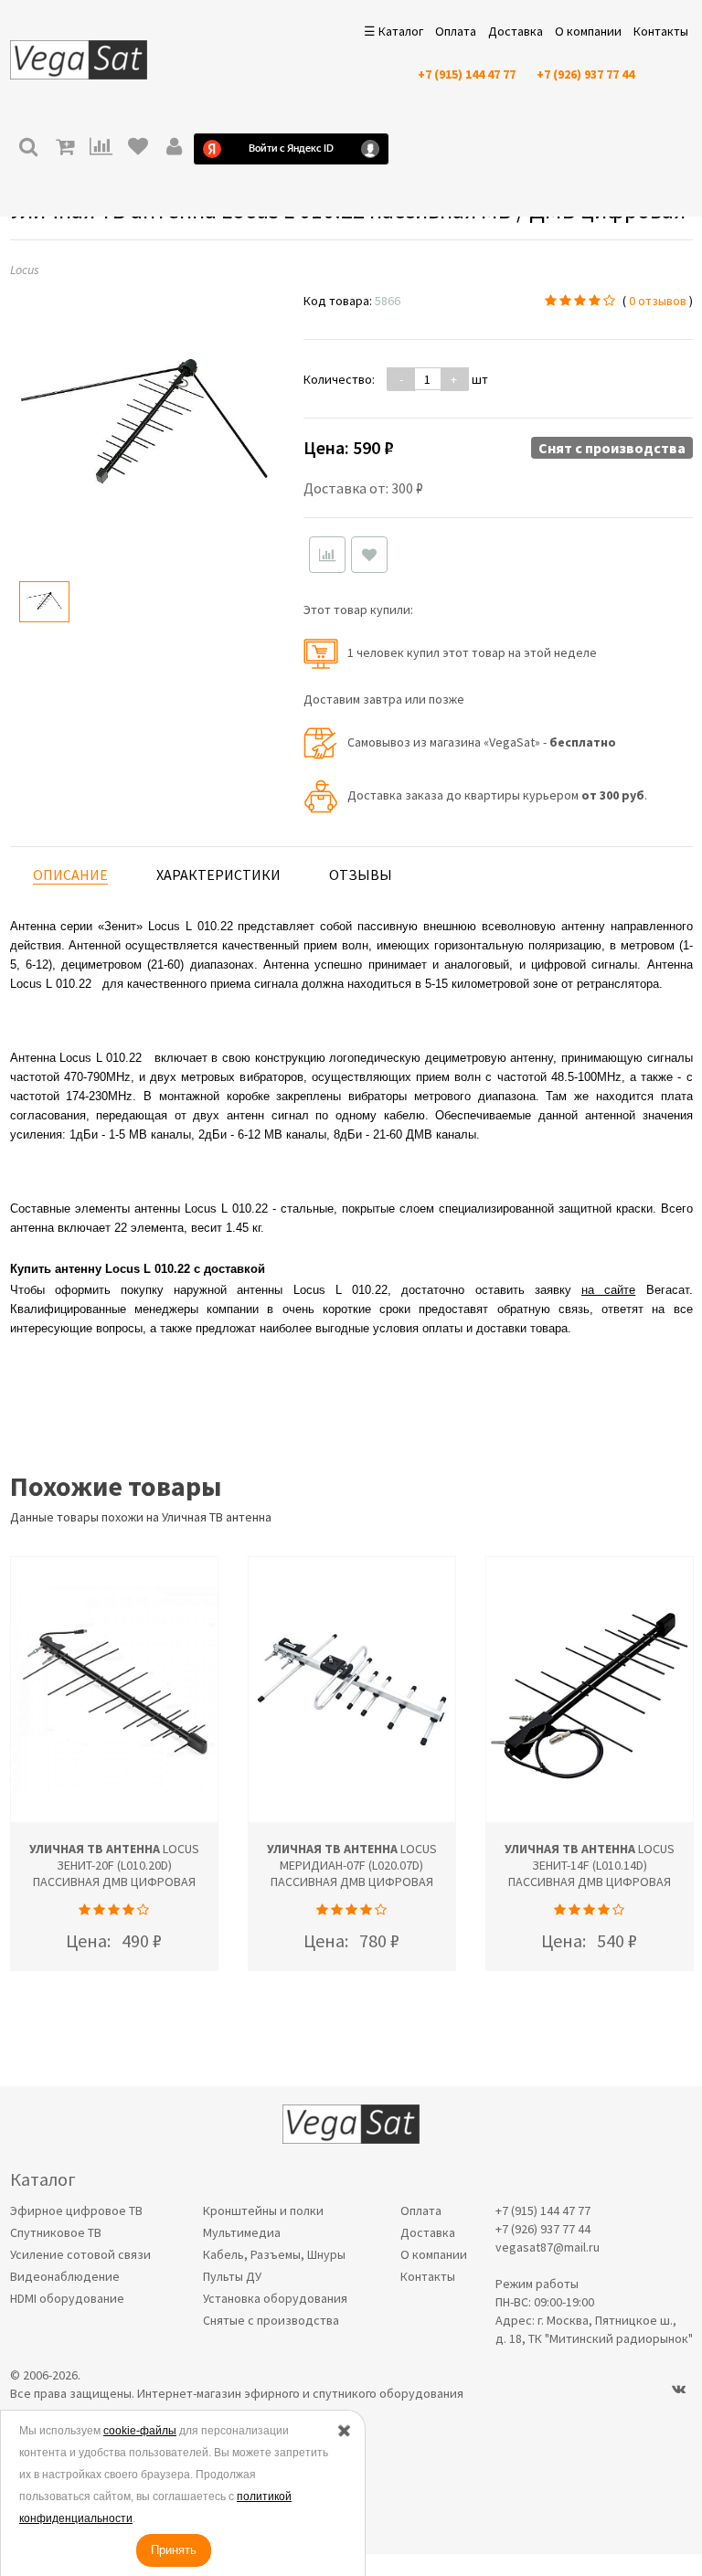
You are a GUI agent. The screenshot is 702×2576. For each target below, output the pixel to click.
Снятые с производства (271, 2320)
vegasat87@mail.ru (548, 2247)
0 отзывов (658, 301)
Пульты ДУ (232, 2276)
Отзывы (361, 875)
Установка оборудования (275, 2298)
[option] (44, 602)
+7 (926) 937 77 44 (585, 74)
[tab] (70, 875)
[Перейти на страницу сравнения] (101, 148)
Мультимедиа (242, 2232)
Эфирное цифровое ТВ (76, 2210)
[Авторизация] (175, 148)
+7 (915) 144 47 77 (467, 74)
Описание (70, 875)
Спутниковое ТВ (56, 2232)
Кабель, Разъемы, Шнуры (274, 2254)
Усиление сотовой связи (80, 2254)
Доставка (516, 31)
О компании (588, 31)
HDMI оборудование (67, 2298)
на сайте (608, 1290)
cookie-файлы (140, 2431)
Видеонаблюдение (65, 2276)
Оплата (456, 31)
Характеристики (218, 875)
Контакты (661, 31)
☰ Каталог (394, 31)
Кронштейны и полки (263, 2210)
